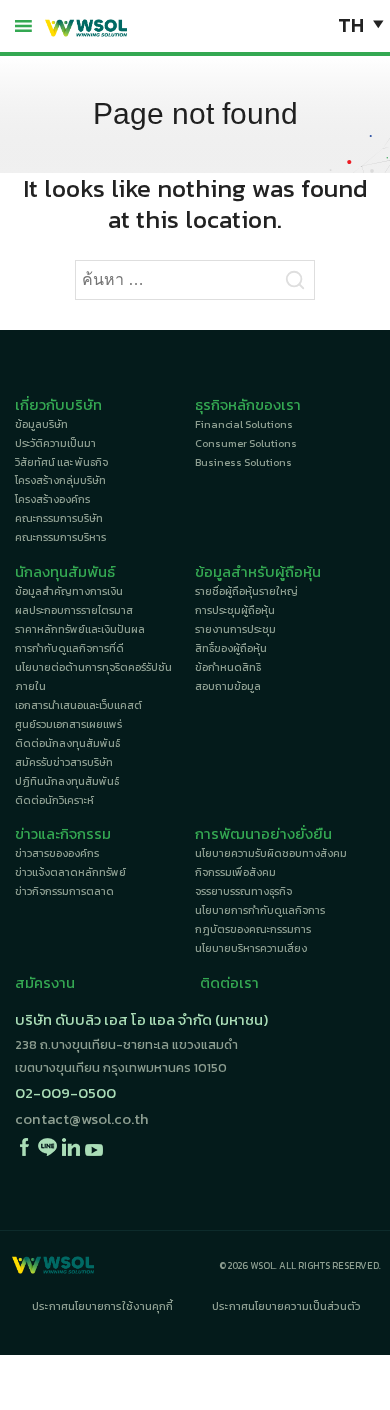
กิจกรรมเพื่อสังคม (235, 872)
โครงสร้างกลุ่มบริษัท (60, 480)
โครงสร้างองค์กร (52, 499)
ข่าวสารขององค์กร (57, 853)
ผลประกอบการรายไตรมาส (74, 610)
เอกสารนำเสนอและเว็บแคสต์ (78, 705)
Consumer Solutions (246, 443)
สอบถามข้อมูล (228, 686)
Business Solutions (243, 462)
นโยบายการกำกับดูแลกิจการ (260, 910)
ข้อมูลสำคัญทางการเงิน (69, 591)
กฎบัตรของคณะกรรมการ (253, 929)
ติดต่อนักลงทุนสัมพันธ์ (67, 743)
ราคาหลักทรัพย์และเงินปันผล (80, 629)
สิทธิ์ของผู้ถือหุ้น (231, 648)
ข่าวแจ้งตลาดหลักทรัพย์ (70, 872)
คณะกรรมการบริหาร (60, 537)
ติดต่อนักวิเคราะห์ (54, 800)
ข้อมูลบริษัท (41, 424)
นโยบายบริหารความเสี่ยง (251, 948)
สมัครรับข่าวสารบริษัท (64, 762)
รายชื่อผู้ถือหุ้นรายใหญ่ (246, 591)
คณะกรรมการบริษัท (59, 518)
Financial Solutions (244, 424)
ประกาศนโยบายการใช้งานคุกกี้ (102, 1306)
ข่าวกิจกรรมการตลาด (64, 891)
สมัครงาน (45, 983)
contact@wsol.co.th (82, 1119)
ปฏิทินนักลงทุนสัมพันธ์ (67, 781)
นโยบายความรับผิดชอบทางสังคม (271, 853)
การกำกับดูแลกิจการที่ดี (69, 648)
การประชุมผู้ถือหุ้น (235, 610)
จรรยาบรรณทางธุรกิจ (243, 891)
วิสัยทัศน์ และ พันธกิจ (61, 462)
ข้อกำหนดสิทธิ (228, 667)
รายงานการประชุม (235, 629)
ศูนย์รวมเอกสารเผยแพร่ (68, 724)
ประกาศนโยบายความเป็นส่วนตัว (286, 1306)
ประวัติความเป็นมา (55, 443)
